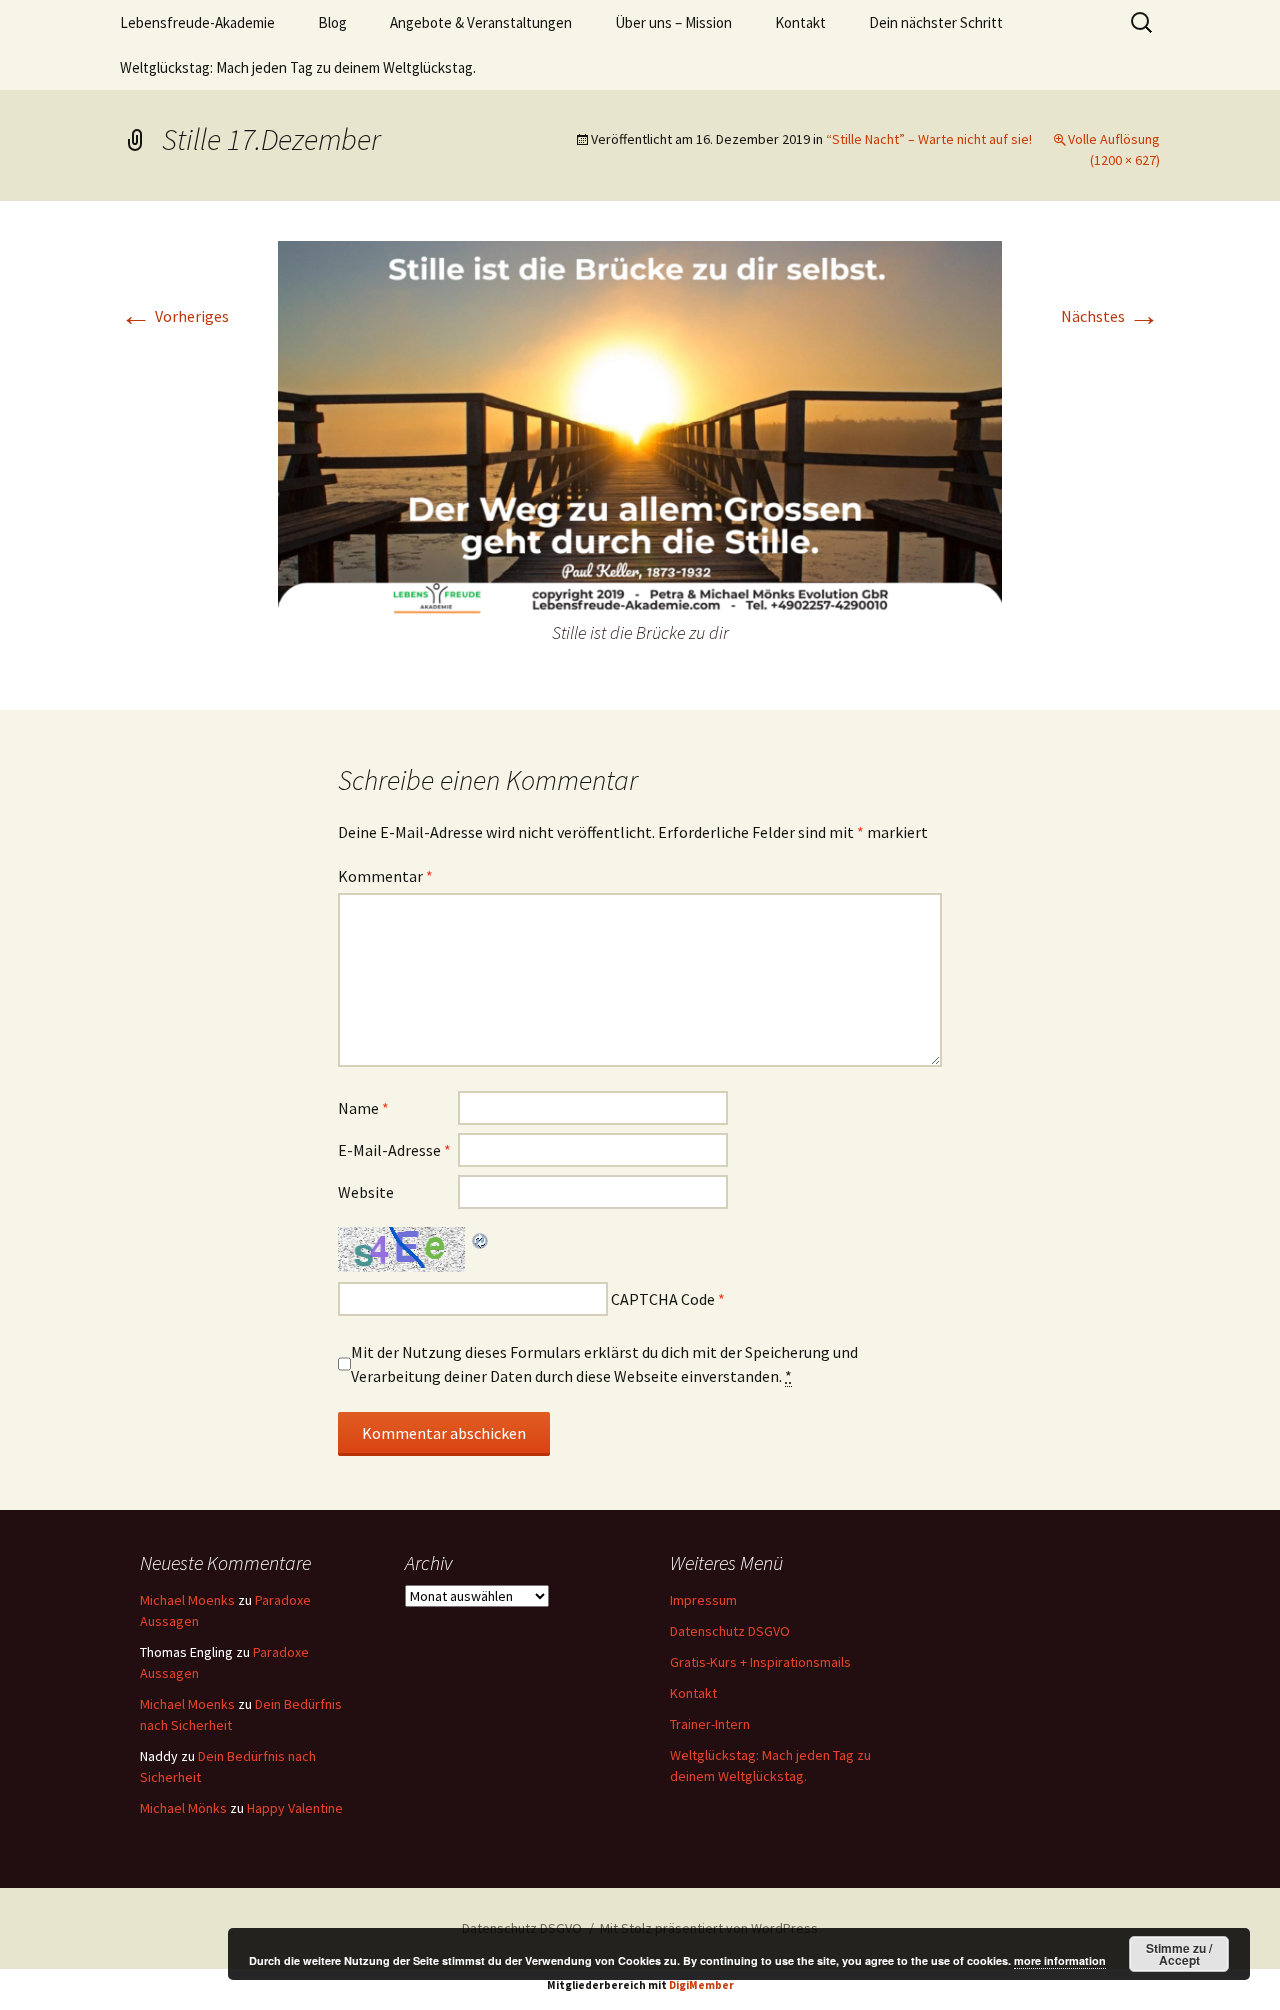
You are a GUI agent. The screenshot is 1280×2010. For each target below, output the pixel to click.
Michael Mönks (183, 1808)
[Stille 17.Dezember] (640, 428)
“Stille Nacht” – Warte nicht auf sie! (929, 139)
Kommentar (385, 876)
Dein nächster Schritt (936, 22)
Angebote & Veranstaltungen (481, 22)
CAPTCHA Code (663, 1299)
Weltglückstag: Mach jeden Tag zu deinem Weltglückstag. (298, 67)
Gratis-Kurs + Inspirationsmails (760, 1662)
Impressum (703, 1600)
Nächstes (1110, 316)
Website (366, 1192)
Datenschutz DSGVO (730, 1631)
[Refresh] (481, 1239)
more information (1060, 1960)
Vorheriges (174, 316)
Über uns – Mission (673, 22)
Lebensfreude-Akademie (197, 22)
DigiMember (701, 1985)
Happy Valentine (295, 1808)
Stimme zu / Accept (1179, 1954)
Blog (332, 22)
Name (363, 1108)
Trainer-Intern (710, 1724)
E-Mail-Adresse (394, 1150)
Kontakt (800, 22)
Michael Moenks (187, 1600)
